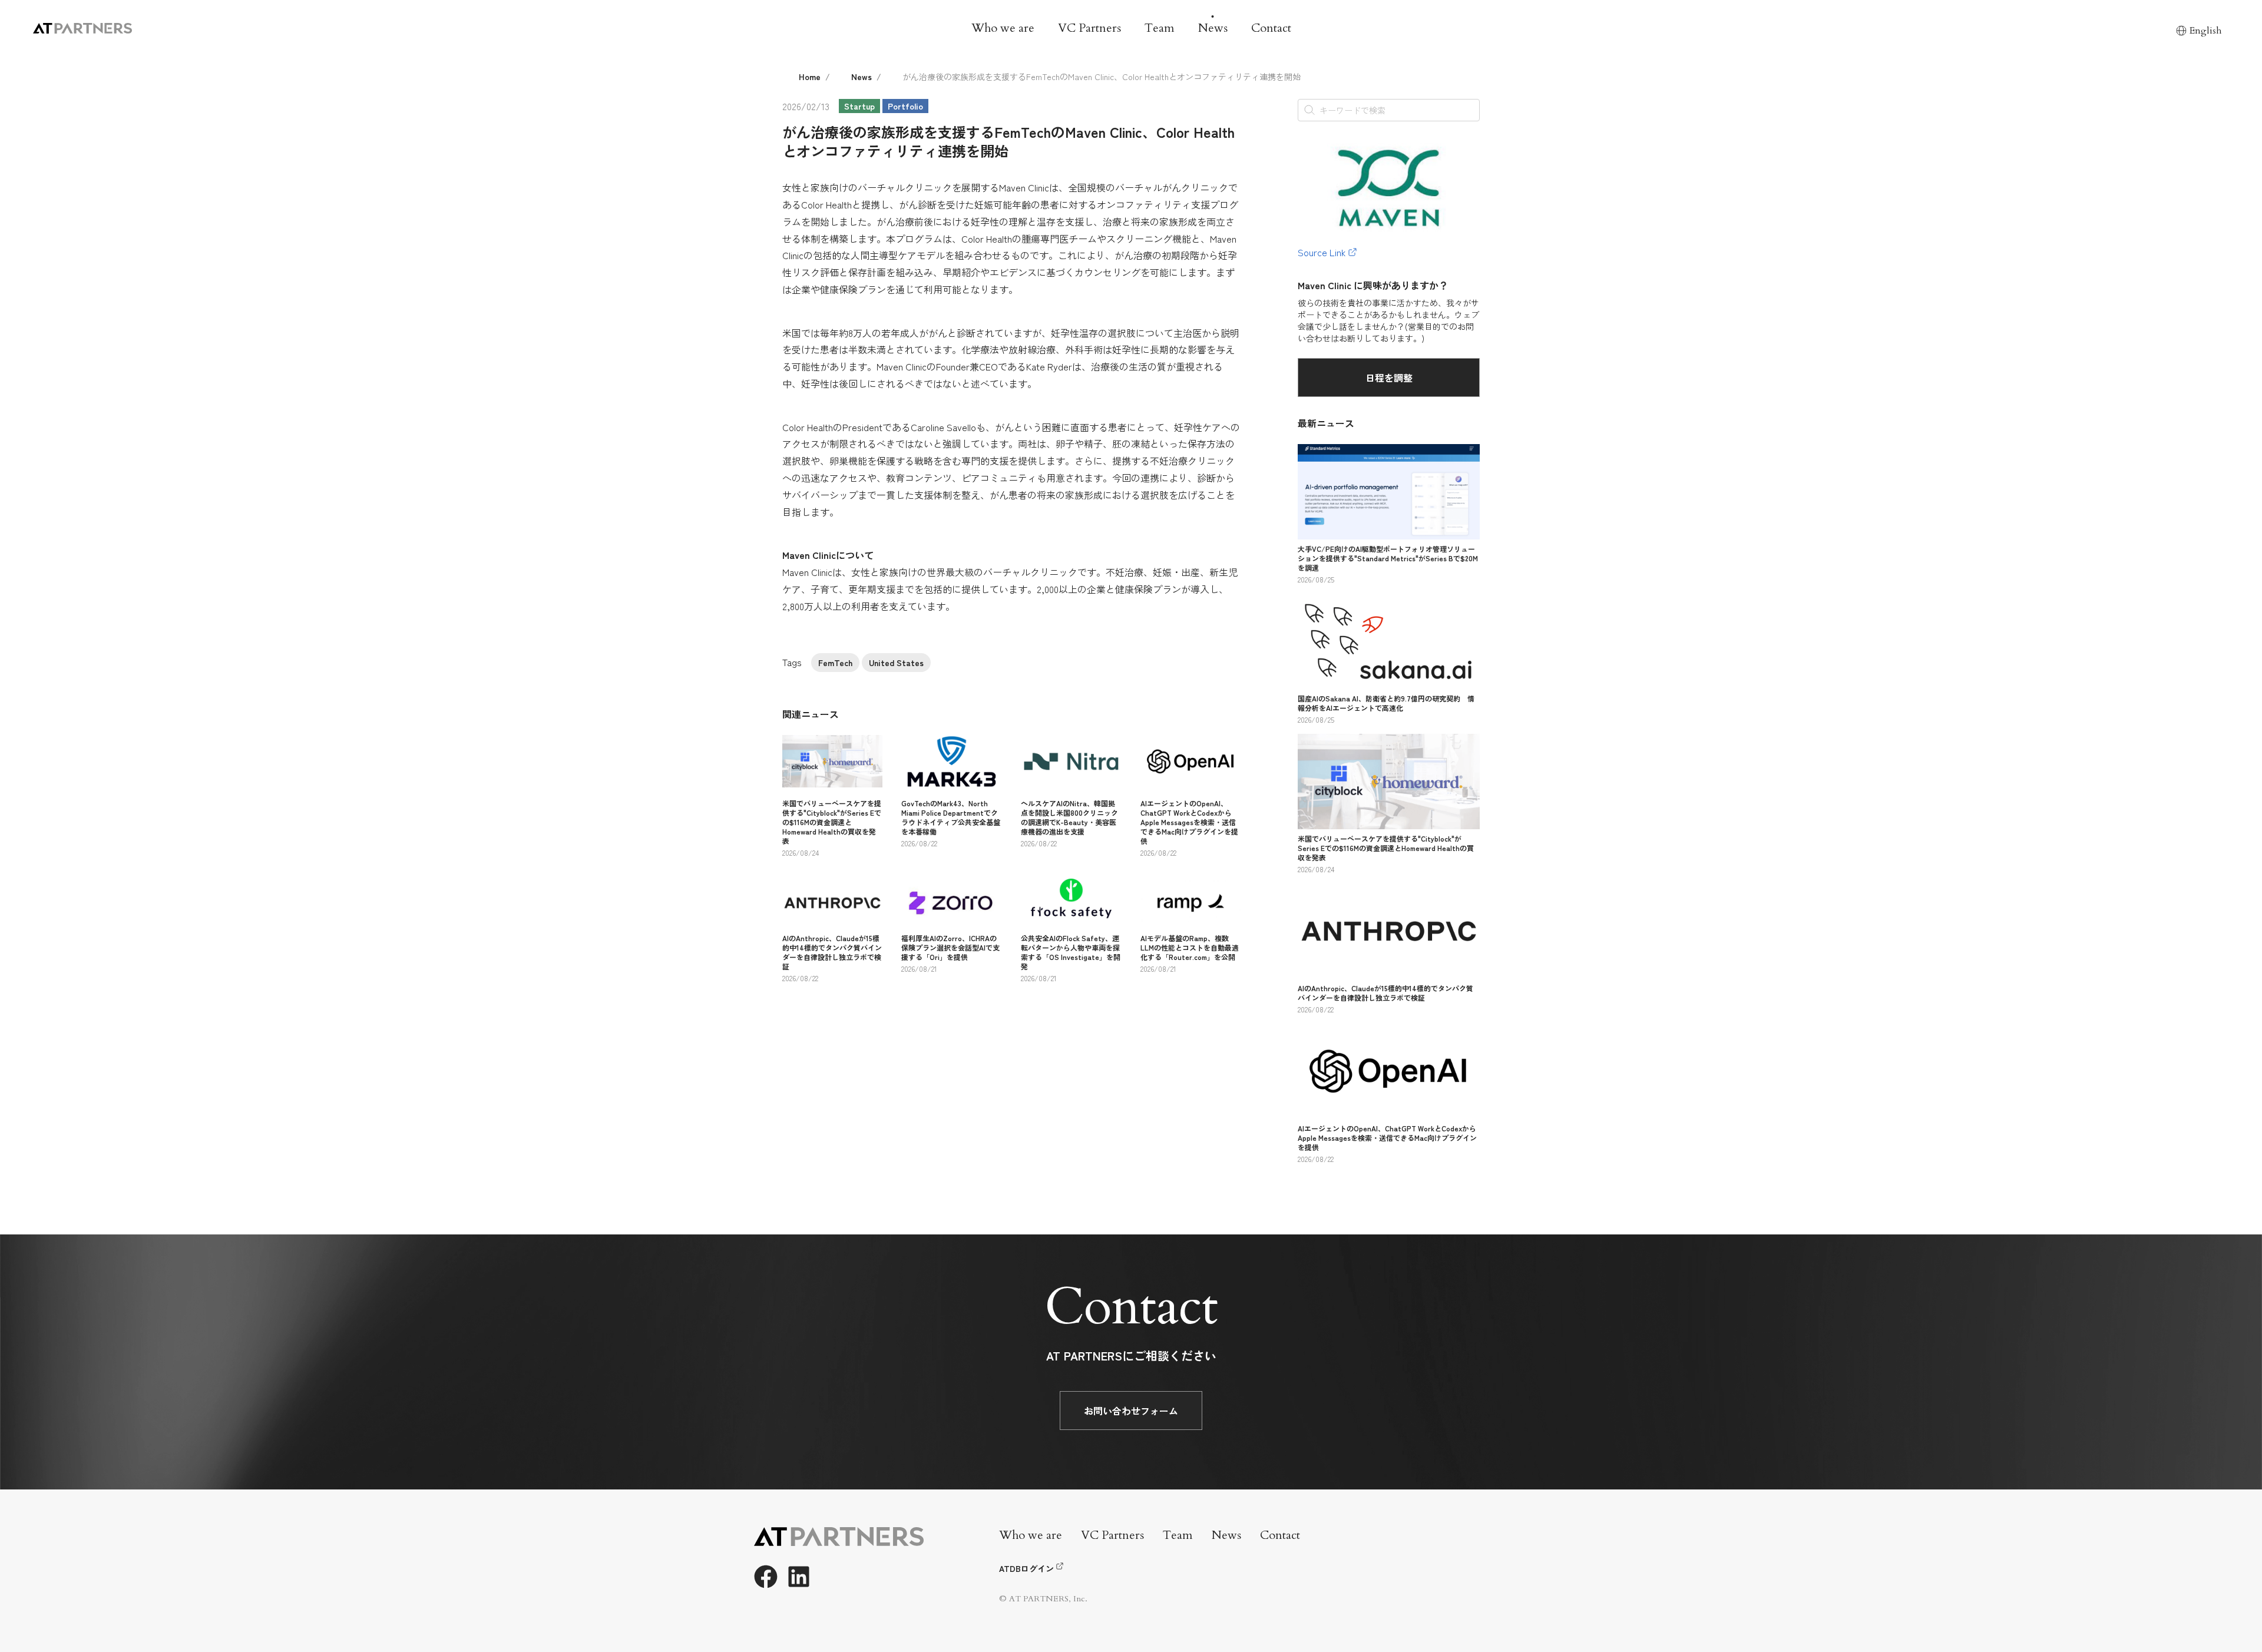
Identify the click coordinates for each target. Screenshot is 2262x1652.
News (1213, 28)
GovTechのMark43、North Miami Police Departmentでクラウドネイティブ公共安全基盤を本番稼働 (951, 817)
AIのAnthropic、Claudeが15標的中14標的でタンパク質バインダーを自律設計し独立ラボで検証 (832, 952)
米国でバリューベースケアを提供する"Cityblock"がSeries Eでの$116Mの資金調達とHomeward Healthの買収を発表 (832, 822)
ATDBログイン (1026, 1568)
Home (810, 77)
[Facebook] (766, 1577)
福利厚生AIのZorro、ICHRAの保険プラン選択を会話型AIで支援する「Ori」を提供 (950, 947)
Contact (1271, 28)
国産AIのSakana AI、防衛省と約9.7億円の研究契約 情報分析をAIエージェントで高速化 (1386, 703)
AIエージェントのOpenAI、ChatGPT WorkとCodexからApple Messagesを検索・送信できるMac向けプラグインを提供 (1189, 822)
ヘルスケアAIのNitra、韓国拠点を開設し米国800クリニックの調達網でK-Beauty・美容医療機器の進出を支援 (1069, 817)
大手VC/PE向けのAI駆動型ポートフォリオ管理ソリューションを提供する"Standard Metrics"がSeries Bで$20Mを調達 (1388, 558)
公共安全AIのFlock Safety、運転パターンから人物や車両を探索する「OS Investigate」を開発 (1071, 952)
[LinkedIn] (799, 1577)
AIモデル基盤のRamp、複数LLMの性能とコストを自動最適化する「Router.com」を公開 (1190, 947)
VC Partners (1089, 28)
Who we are (1003, 28)
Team (1160, 28)
